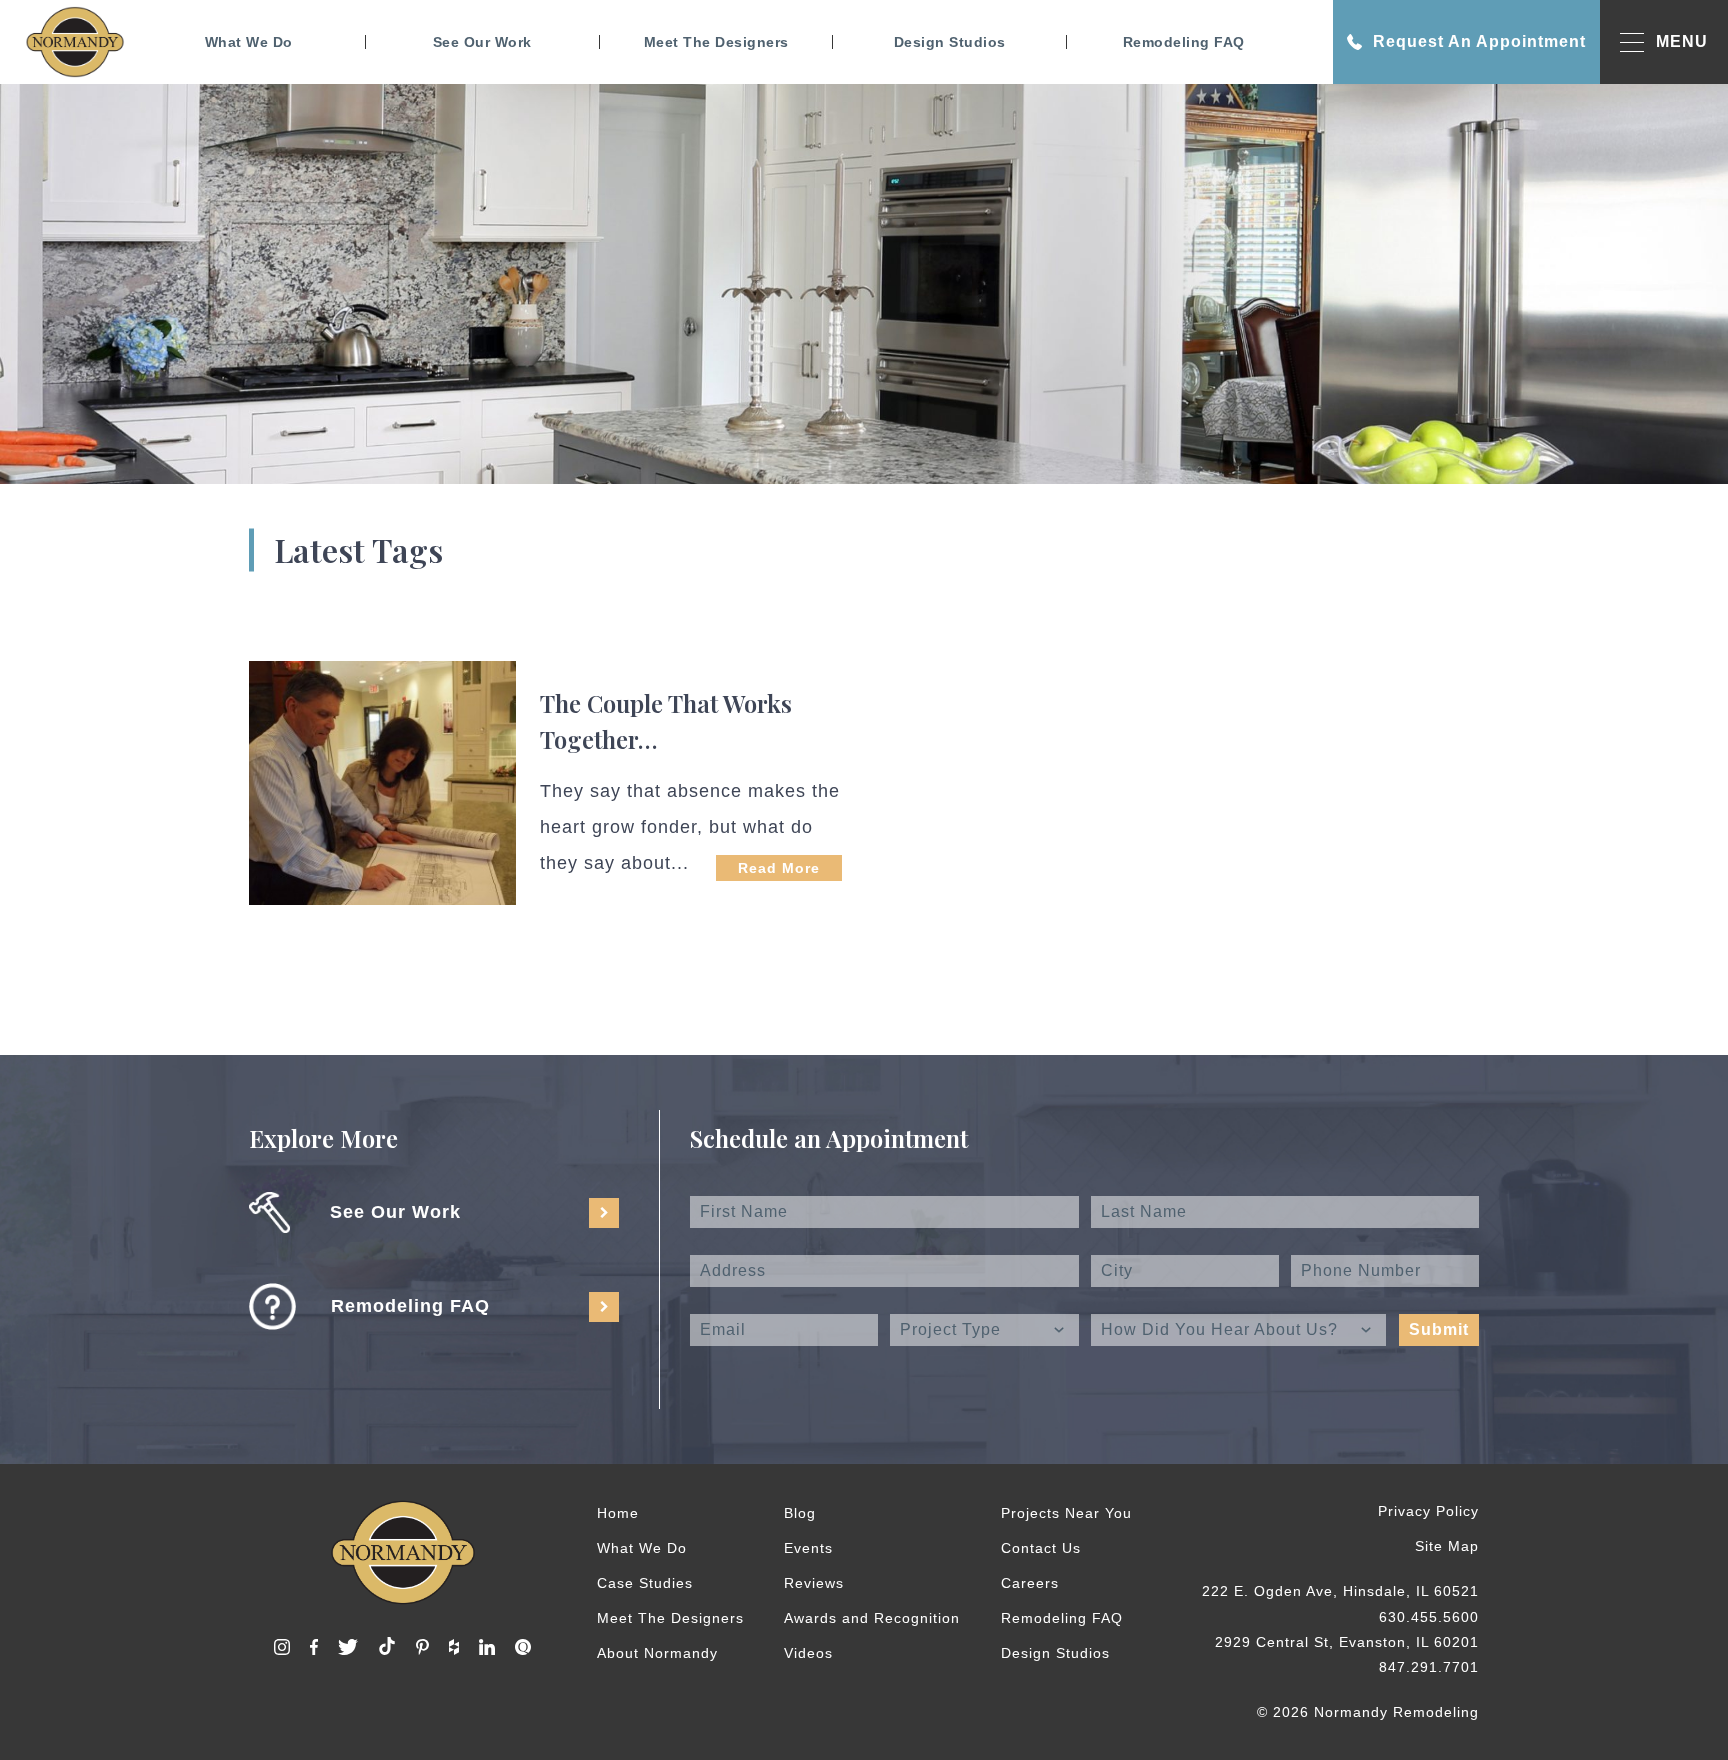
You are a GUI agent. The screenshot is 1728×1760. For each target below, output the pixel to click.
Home (618, 1513)
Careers (1030, 1583)
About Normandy (657, 1653)
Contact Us (1041, 1548)
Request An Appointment (1479, 41)
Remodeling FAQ (1184, 42)
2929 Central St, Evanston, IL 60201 (1347, 1642)
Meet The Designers (716, 42)
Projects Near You (1066, 1513)
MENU (1682, 41)
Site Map (1447, 1546)
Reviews (814, 1583)
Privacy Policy (1428, 1511)
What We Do (249, 42)
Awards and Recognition (872, 1618)
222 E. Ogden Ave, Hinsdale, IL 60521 (1340, 1591)
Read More (779, 868)
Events (808, 1548)
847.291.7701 (1429, 1667)
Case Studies (645, 1583)
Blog (800, 1513)
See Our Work (482, 42)
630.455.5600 (1429, 1617)
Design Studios (950, 42)
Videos (808, 1653)
